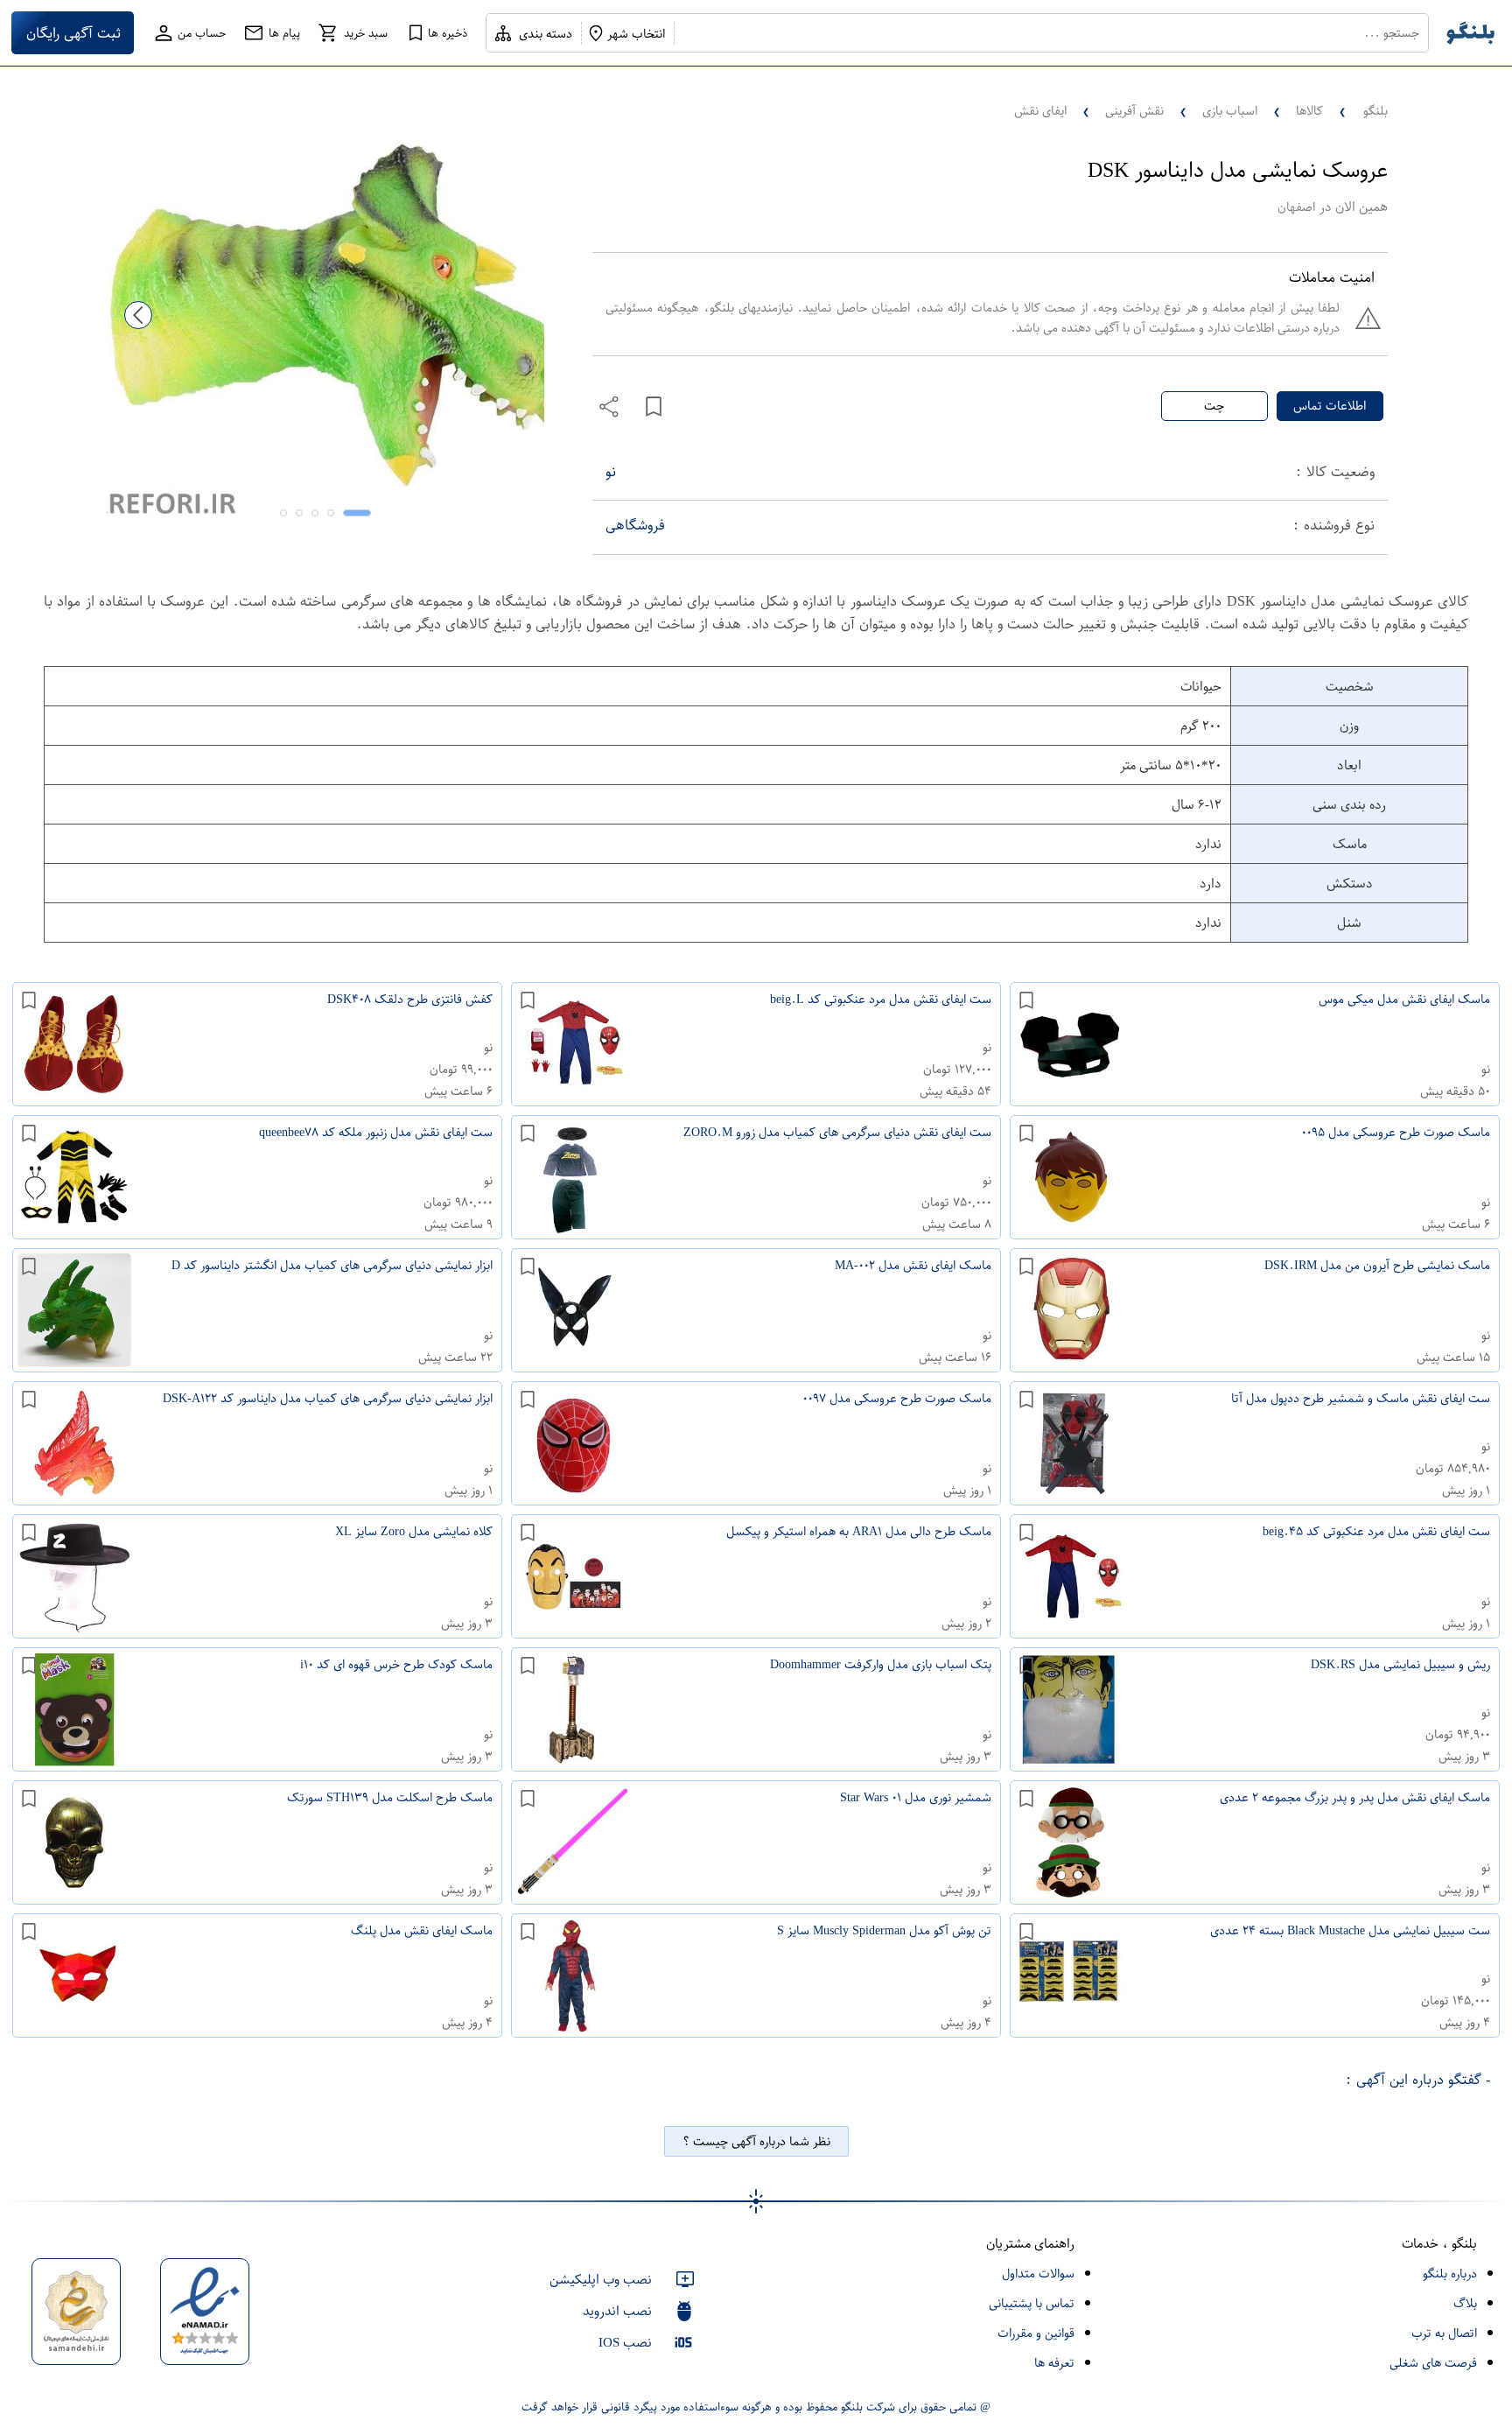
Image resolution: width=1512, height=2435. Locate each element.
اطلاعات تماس (1330, 406)
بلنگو (1375, 111)
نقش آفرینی (1134, 111)
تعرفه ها (1054, 2363)
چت (1214, 406)
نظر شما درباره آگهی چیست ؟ (756, 2141)
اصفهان (1296, 207)
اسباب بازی (1230, 111)
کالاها (1309, 111)
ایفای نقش (1040, 111)
